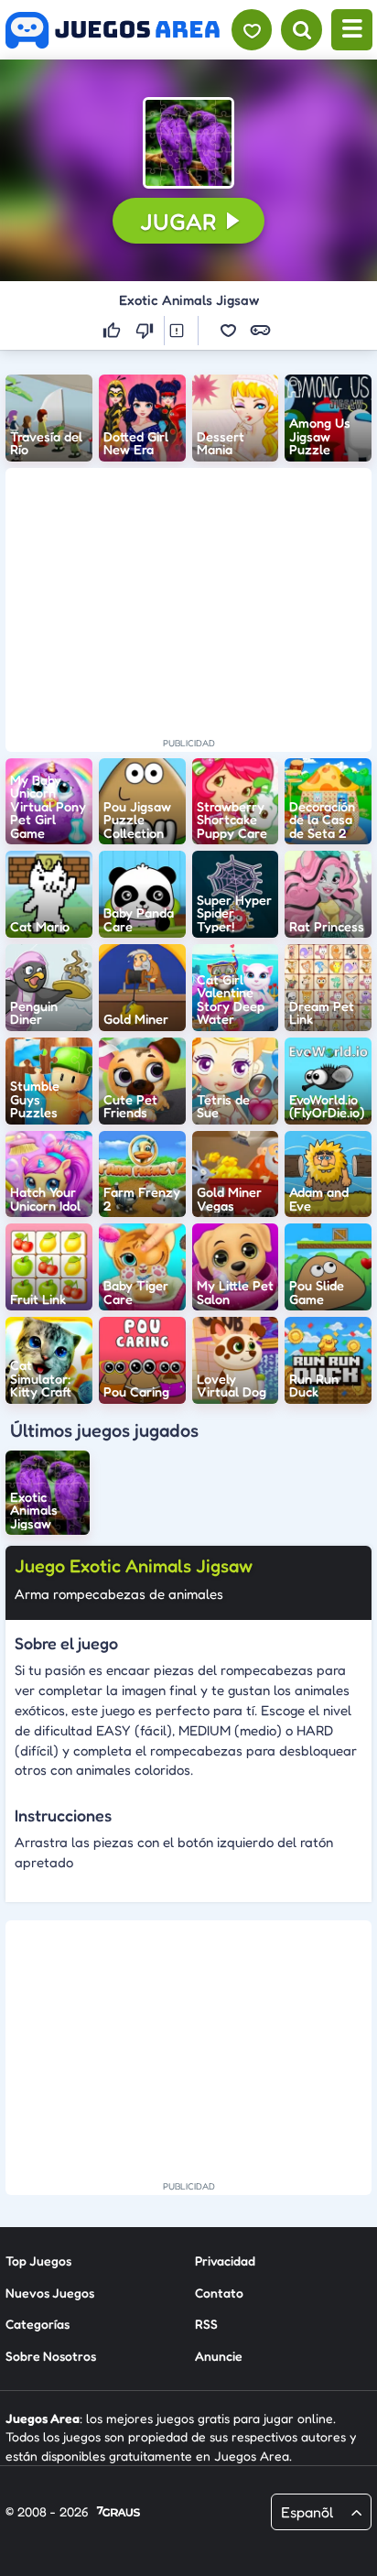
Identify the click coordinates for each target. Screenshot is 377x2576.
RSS (206, 2324)
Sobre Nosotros (51, 2356)
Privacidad (225, 2261)
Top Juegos (38, 2261)
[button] (188, 143)
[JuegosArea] (113, 30)
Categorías (38, 2324)
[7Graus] (118, 2513)
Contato (219, 2293)
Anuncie (219, 2356)
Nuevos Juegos (50, 2293)
